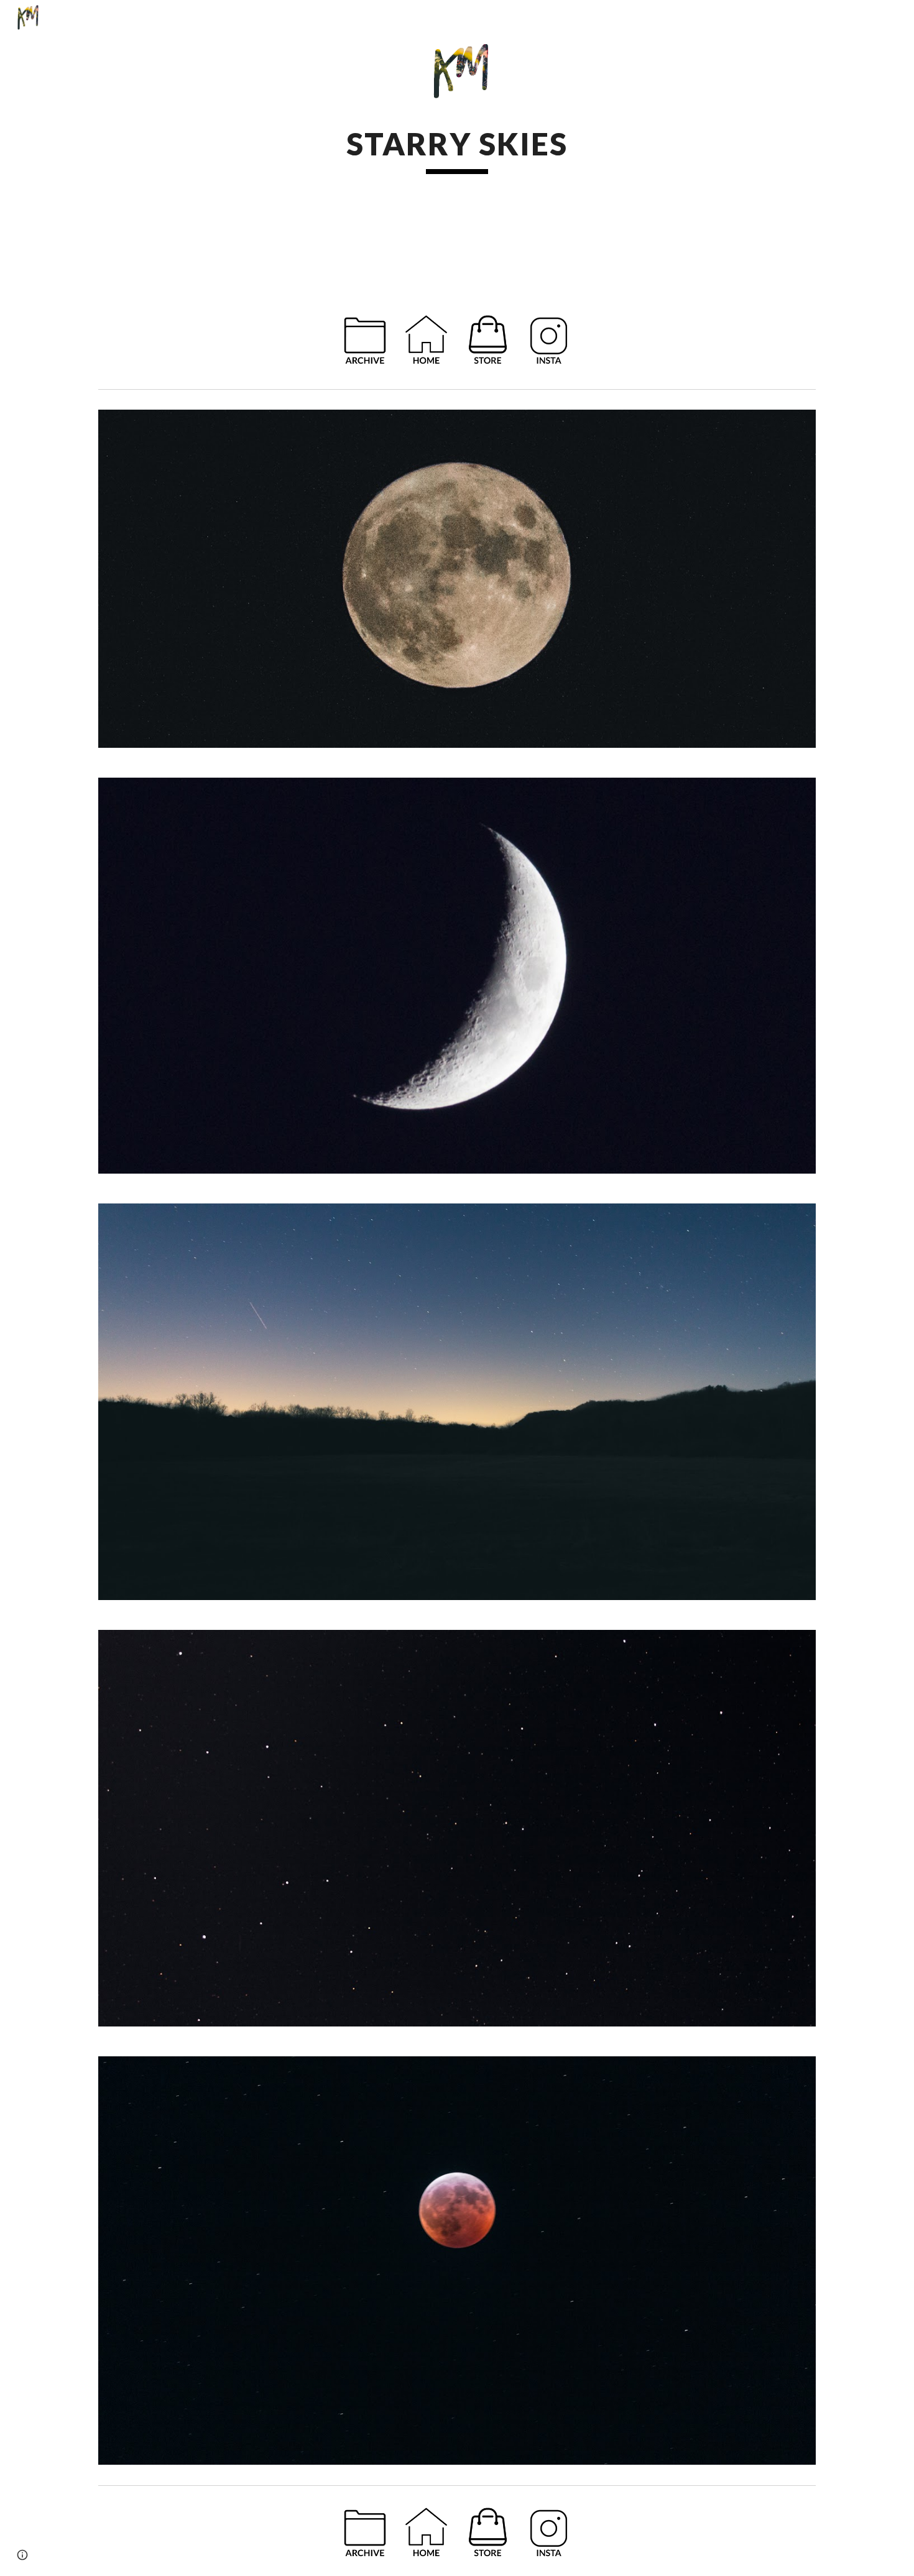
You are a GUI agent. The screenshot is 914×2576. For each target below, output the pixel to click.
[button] (22, 2555)
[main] (457, 149)
